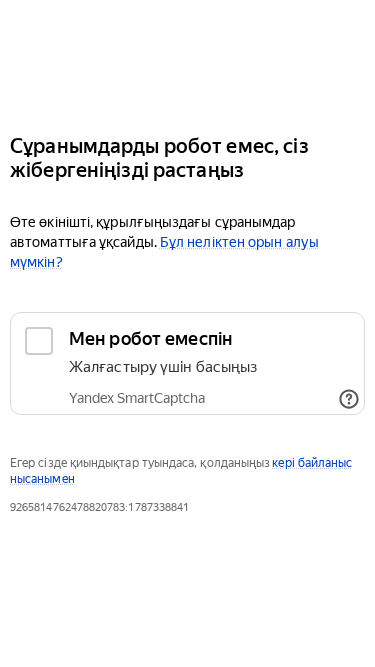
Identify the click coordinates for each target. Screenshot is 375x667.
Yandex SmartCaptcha (137, 398)
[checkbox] (187, 363)
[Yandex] (187, 58)
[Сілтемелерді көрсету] (349, 399)
